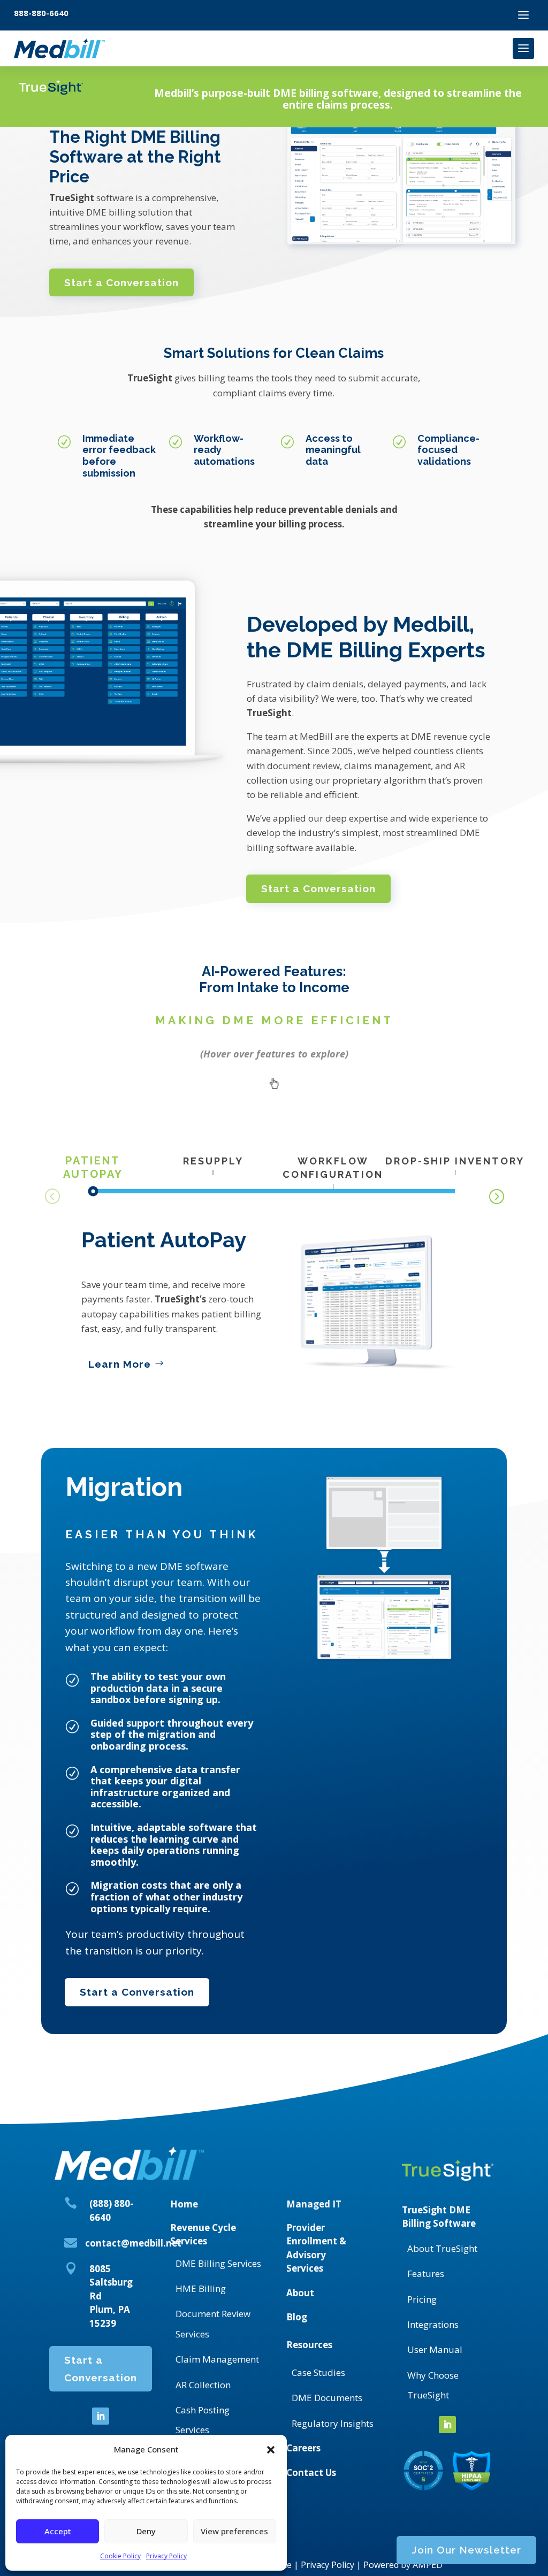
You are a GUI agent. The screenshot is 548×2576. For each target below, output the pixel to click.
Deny (146, 2531)
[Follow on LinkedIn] (101, 2416)
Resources (309, 2345)
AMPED (428, 2565)
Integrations (433, 2324)
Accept (58, 2531)
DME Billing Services (218, 2263)
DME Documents (327, 2398)
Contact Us (311, 2472)
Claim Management (217, 2359)
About (300, 2293)
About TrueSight (442, 2248)
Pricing (422, 2299)
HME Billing (201, 2288)
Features (426, 2274)
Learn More (120, 1364)
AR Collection (203, 2385)
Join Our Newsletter (466, 2550)
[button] (271, 2450)
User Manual (435, 2349)
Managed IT (314, 2204)
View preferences (234, 2531)
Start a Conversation (121, 282)
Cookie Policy (120, 2556)
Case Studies (318, 2372)
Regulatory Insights (333, 2423)
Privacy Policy (166, 2556)
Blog (297, 2317)
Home (184, 2204)
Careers (303, 2448)
